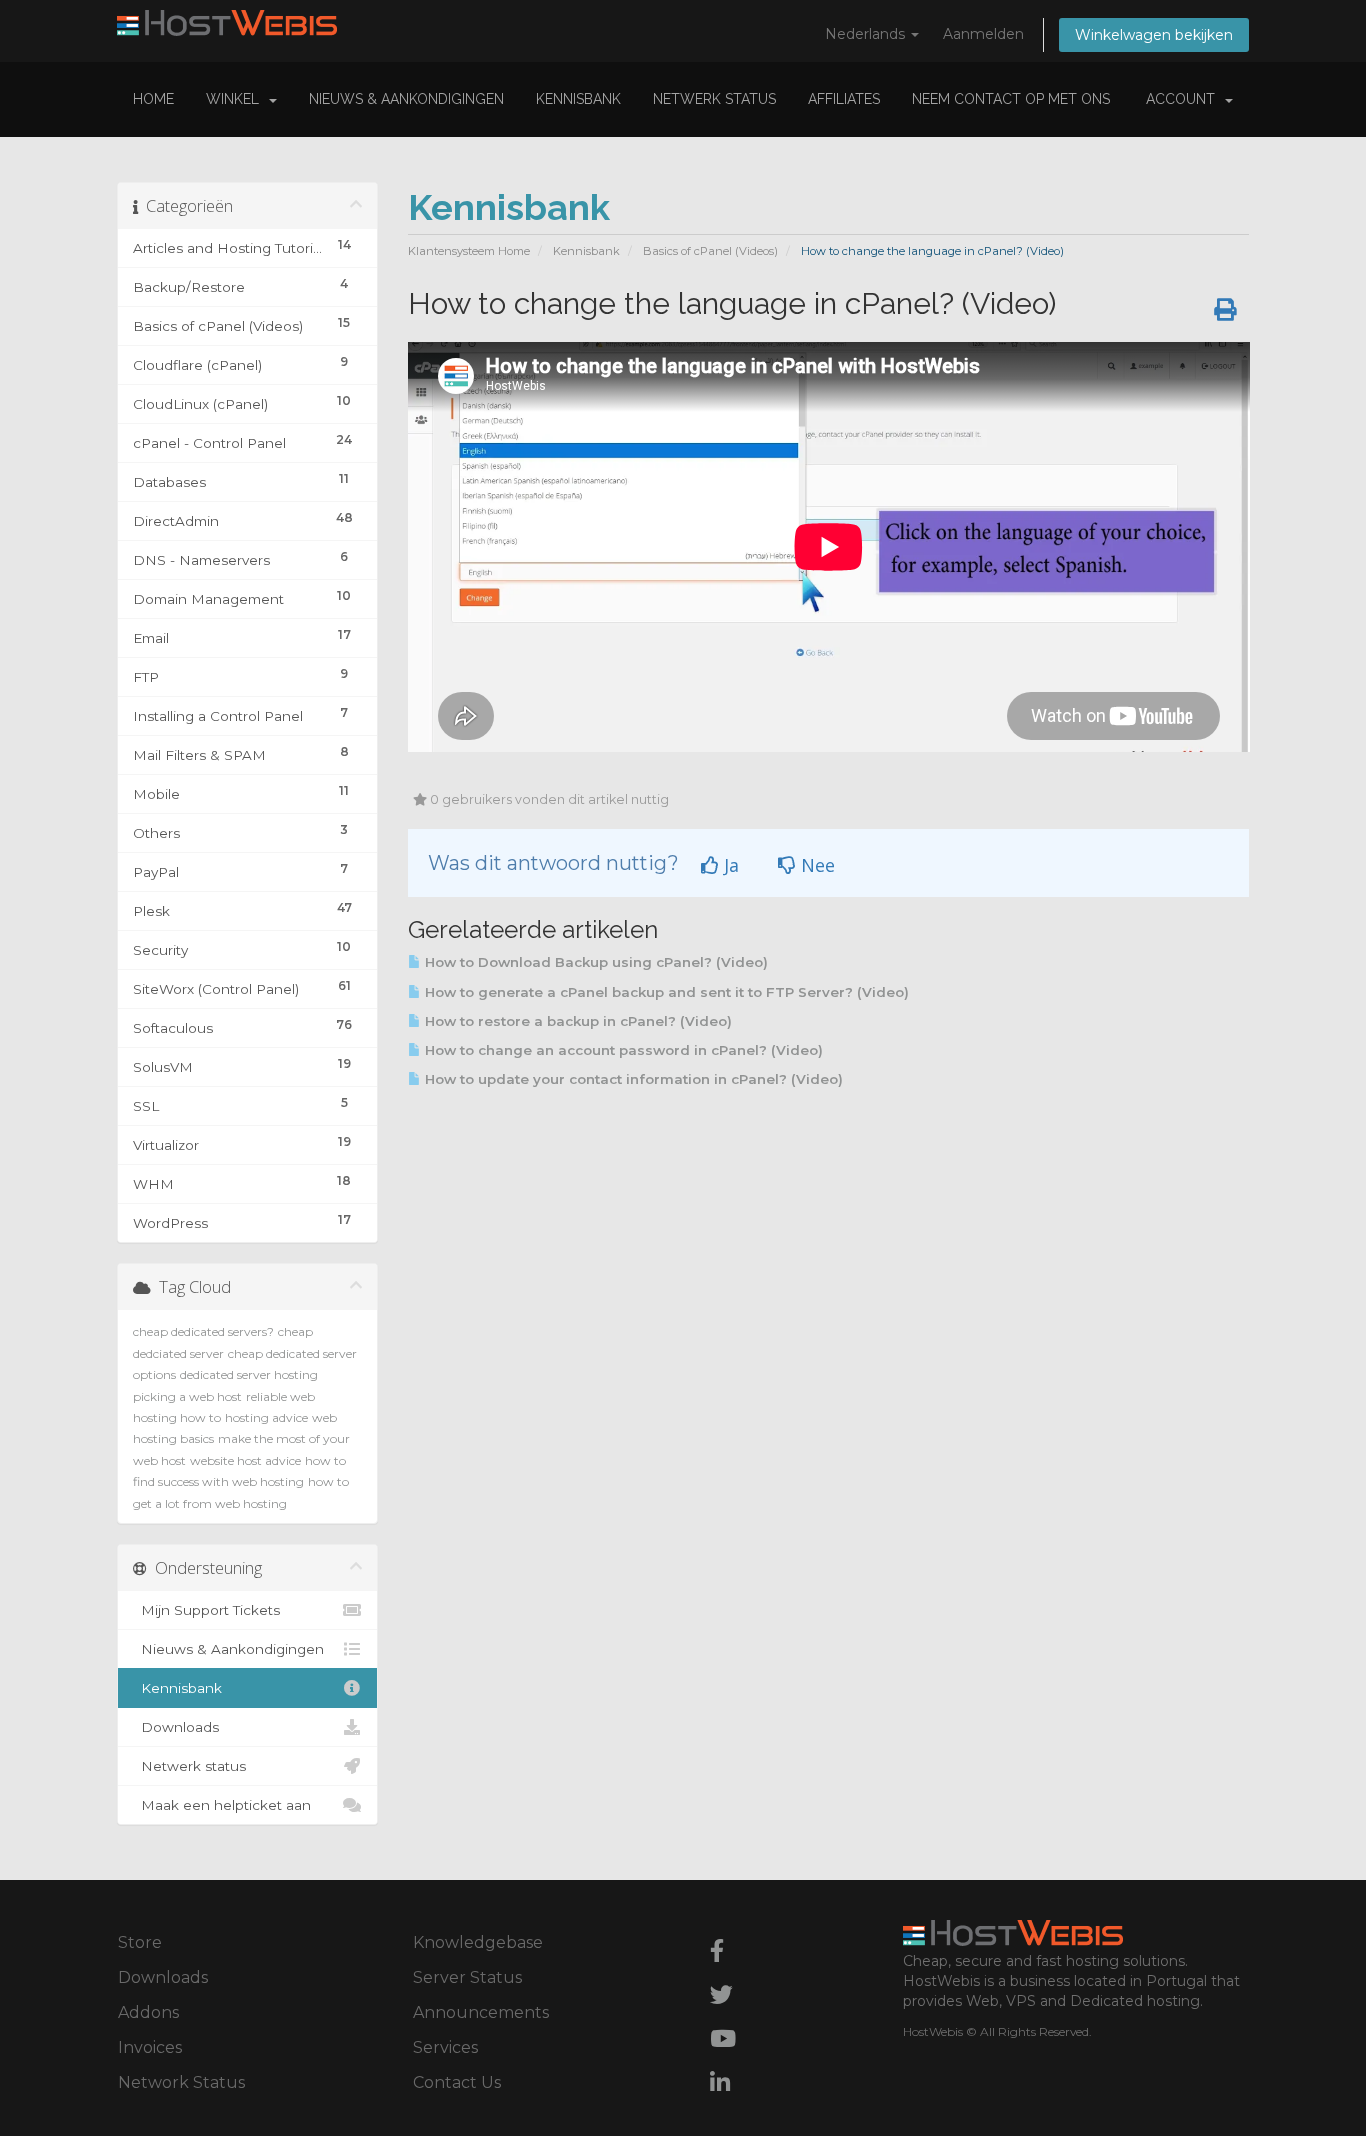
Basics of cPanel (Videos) (710, 251)
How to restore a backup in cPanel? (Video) (576, 1021)
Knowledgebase (478, 1942)
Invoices (150, 2047)
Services (445, 2047)
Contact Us (457, 2082)
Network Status (181, 2082)
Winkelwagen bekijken (1154, 35)
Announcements (481, 2012)
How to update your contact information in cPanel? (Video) (632, 1079)
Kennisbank (578, 99)
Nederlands (867, 34)
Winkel (236, 99)
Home (153, 99)
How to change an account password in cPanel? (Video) (622, 1050)
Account (1184, 99)
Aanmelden (983, 34)
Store (140, 1942)
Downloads (176, 1727)
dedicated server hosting (249, 1374)
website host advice (245, 1460)
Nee (815, 865)
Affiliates (844, 99)
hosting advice (266, 1417)
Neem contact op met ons (1011, 99)
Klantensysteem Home (469, 251)
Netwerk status (714, 99)
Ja (729, 865)
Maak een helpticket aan (222, 1805)
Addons (148, 2012)
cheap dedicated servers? (203, 1331)
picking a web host (187, 1396)
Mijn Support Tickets (206, 1610)
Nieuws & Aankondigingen (406, 99)
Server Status (467, 1977)
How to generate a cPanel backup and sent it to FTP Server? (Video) (665, 992)
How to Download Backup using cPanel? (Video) (594, 962)
